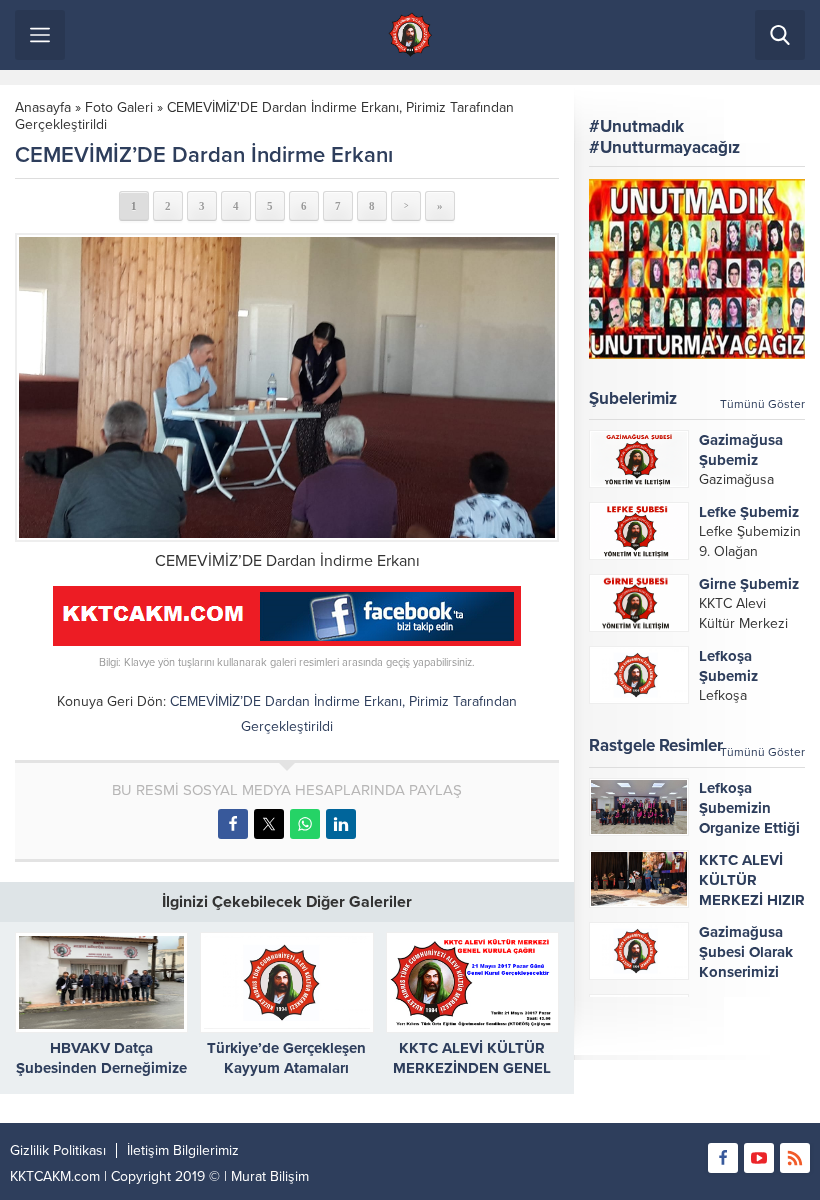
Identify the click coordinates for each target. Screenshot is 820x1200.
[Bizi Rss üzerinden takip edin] (795, 1158)
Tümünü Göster (762, 404)
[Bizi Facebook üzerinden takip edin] (723, 1158)
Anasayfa (43, 107)
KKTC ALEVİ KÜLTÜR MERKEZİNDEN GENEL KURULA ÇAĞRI (472, 1068)
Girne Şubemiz (749, 584)
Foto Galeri (119, 107)
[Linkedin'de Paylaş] (341, 824)
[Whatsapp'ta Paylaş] (305, 824)
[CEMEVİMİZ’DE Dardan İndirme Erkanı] (287, 388)
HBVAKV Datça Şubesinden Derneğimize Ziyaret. (101, 1068)
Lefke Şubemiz (749, 512)
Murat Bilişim (270, 1176)
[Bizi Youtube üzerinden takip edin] (759, 1158)
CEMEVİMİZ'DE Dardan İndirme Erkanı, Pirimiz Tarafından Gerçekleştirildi (264, 116)
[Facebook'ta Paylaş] (233, 824)
